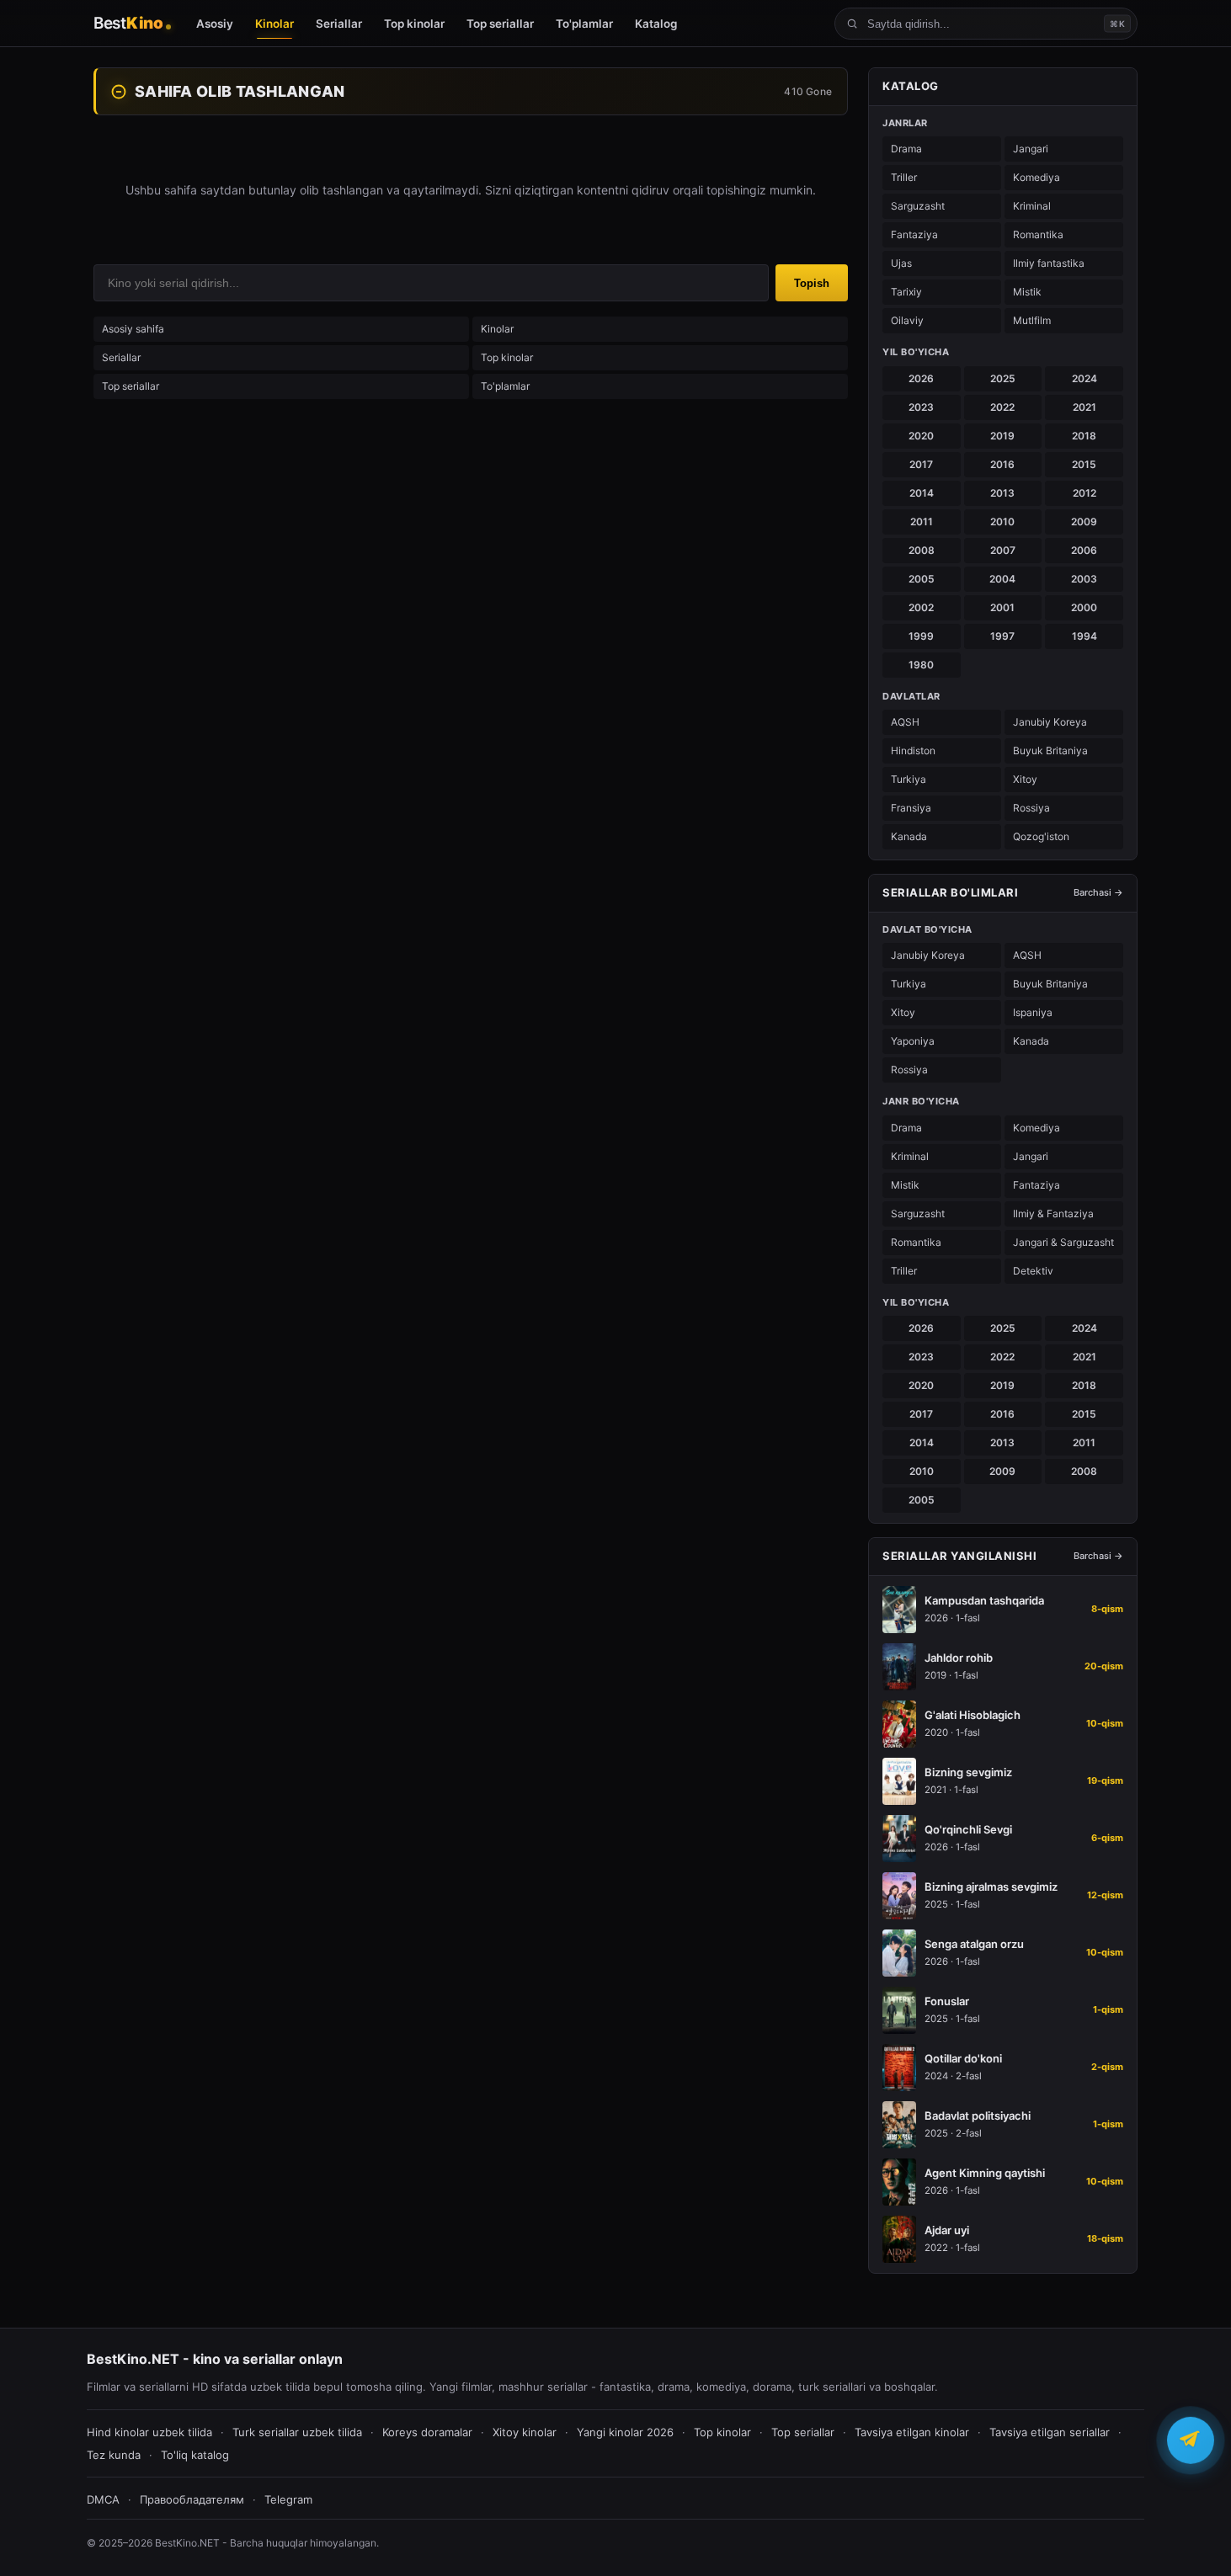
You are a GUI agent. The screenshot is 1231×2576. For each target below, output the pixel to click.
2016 (1002, 464)
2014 (922, 493)
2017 (921, 464)
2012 (1084, 493)
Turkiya (909, 779)
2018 (1084, 436)
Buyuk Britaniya (1050, 750)
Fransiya (911, 808)
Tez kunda (114, 2455)
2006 (1084, 550)
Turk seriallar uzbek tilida (297, 2432)
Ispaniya (1033, 1012)
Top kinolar (507, 357)
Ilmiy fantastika (1049, 263)
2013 (1002, 493)
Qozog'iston (1041, 836)
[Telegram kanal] (1191, 2443)
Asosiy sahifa (133, 329)
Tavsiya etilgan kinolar (912, 2432)
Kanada (909, 836)
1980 (921, 665)
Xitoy (1025, 779)
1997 (1002, 636)
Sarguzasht (918, 206)
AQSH (905, 722)
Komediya (1036, 177)
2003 (1084, 579)
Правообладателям (192, 2499)
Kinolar (497, 329)
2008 (922, 550)
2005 (922, 579)
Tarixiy (906, 292)
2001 (1002, 607)
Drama (906, 149)
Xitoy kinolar (525, 2432)
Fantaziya (914, 234)
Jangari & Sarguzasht (1063, 1242)
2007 (1003, 550)
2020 (921, 436)
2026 (921, 378)
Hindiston (913, 750)
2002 (921, 607)
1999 (921, 636)
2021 (1084, 407)
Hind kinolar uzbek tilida (149, 2432)
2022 (1002, 407)
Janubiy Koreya (1050, 722)
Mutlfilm (1032, 320)
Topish (812, 283)
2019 (1002, 436)
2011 (922, 522)
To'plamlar (505, 386)
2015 (1084, 464)
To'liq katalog (195, 2455)
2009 (1084, 522)
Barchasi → (1098, 892)
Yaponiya (913, 1041)
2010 (1002, 522)
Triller (904, 177)
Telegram (288, 2499)
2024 (1084, 378)
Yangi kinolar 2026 (625, 2432)
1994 (1084, 636)
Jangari (1031, 149)
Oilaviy (907, 320)
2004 (1002, 579)
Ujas (901, 263)
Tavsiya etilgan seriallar (1050, 2432)
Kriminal (1032, 206)
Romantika (1038, 234)
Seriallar (121, 357)
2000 (1084, 607)
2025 (1003, 378)
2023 (921, 407)
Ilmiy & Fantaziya (1053, 1213)
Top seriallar (131, 386)
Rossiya (1031, 808)
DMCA (103, 2499)
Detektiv (1033, 1271)
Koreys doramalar (427, 2432)
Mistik (1027, 292)
